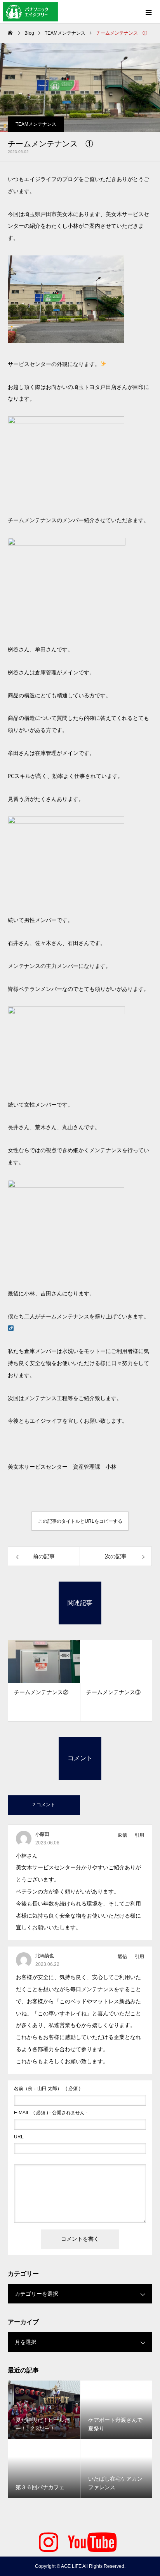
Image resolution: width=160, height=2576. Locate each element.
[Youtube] (92, 2541)
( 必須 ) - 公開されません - (51, 2113)
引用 (139, 1835)
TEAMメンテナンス (36, 124)
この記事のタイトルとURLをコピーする (80, 1521)
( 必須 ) (47, 2089)
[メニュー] (148, 12)
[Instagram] (49, 2541)
